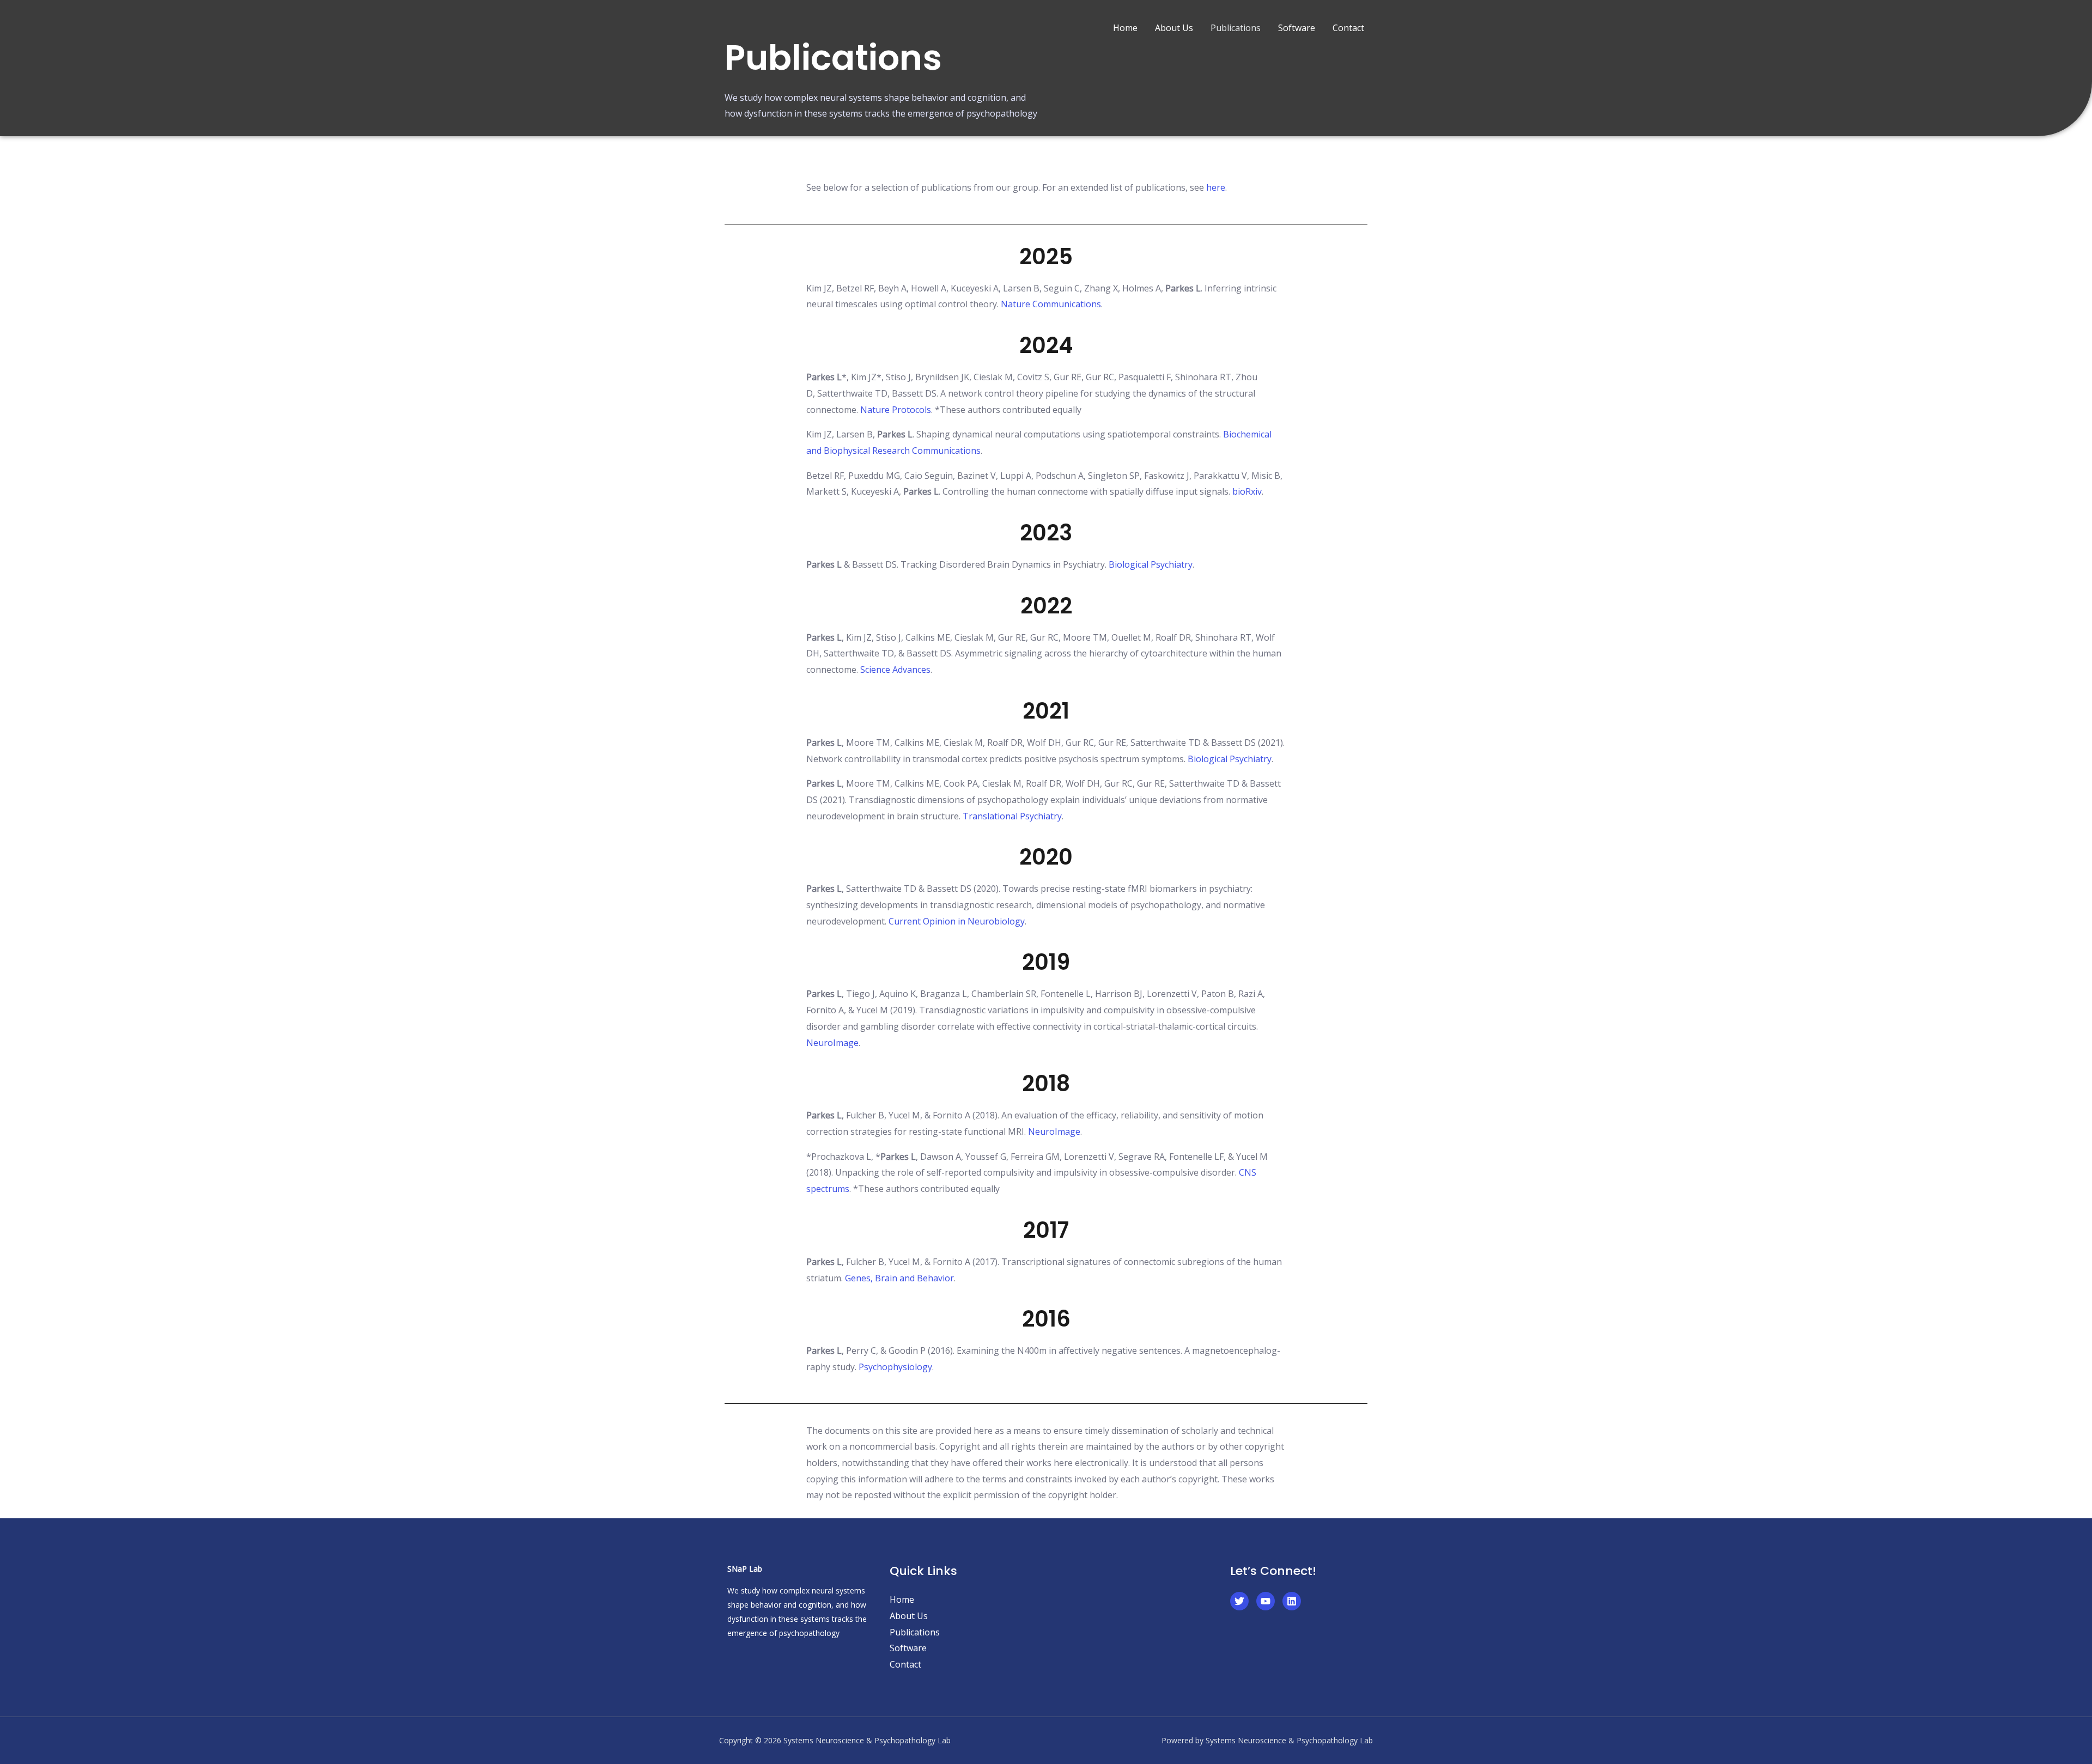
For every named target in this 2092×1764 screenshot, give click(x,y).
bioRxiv (1247, 491)
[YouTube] (1266, 1601)
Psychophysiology (895, 1367)
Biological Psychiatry (1151, 564)
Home (1125, 28)
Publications (1236, 28)
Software (1297, 28)
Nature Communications (1051, 304)
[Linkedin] (1292, 1601)
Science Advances (895, 670)
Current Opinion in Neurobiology (957, 921)
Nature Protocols (896, 410)
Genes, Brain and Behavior (899, 1278)
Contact (1348, 28)
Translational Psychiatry (1012, 816)
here (1216, 187)
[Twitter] (1239, 1601)
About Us (1174, 28)
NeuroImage (832, 1043)
